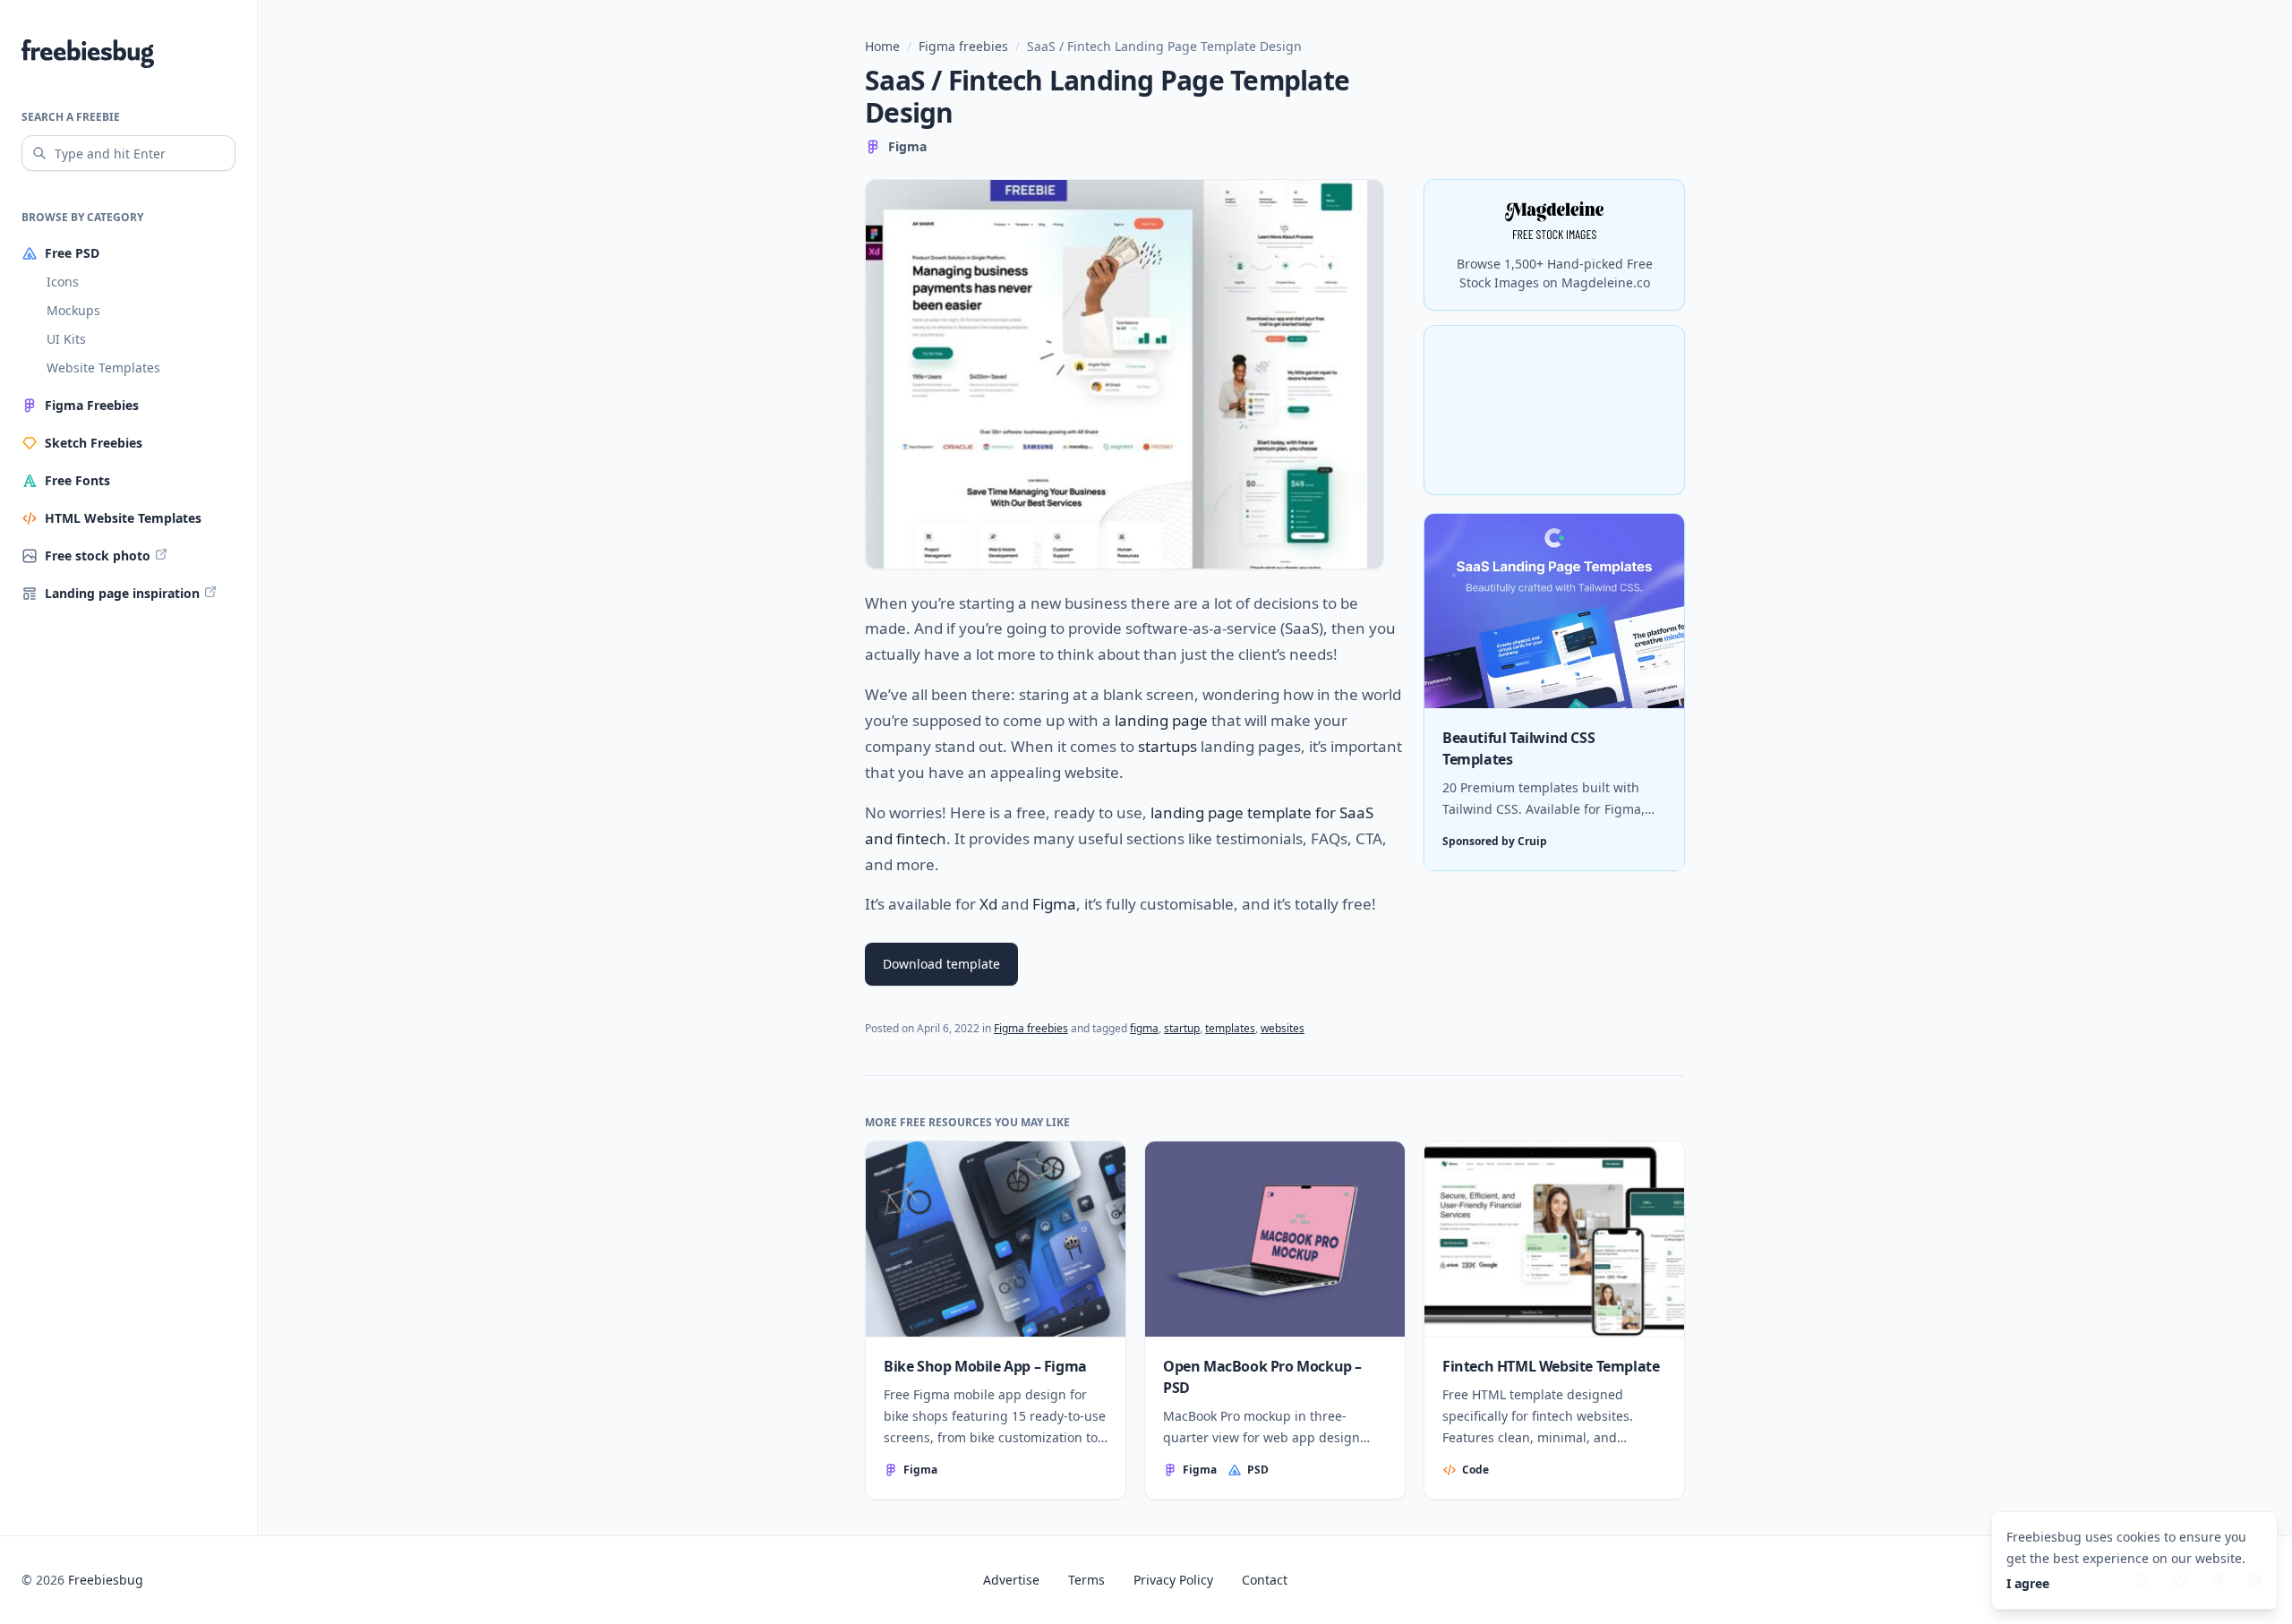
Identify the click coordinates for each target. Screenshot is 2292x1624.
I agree (2028, 1583)
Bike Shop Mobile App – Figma (985, 1366)
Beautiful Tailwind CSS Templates (1518, 749)
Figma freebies (963, 46)
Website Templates (103, 368)
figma (1144, 1028)
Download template (941, 964)
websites (1283, 1028)
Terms (1086, 1580)
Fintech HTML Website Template (1551, 1366)
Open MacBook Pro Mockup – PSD (1262, 1377)
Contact (1265, 1580)
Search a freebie (71, 117)
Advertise (1011, 1580)
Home (882, 46)
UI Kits (66, 339)
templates (1230, 1028)
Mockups (73, 310)
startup (1182, 1028)
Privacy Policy (1173, 1580)
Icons (63, 282)
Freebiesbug (106, 1580)
